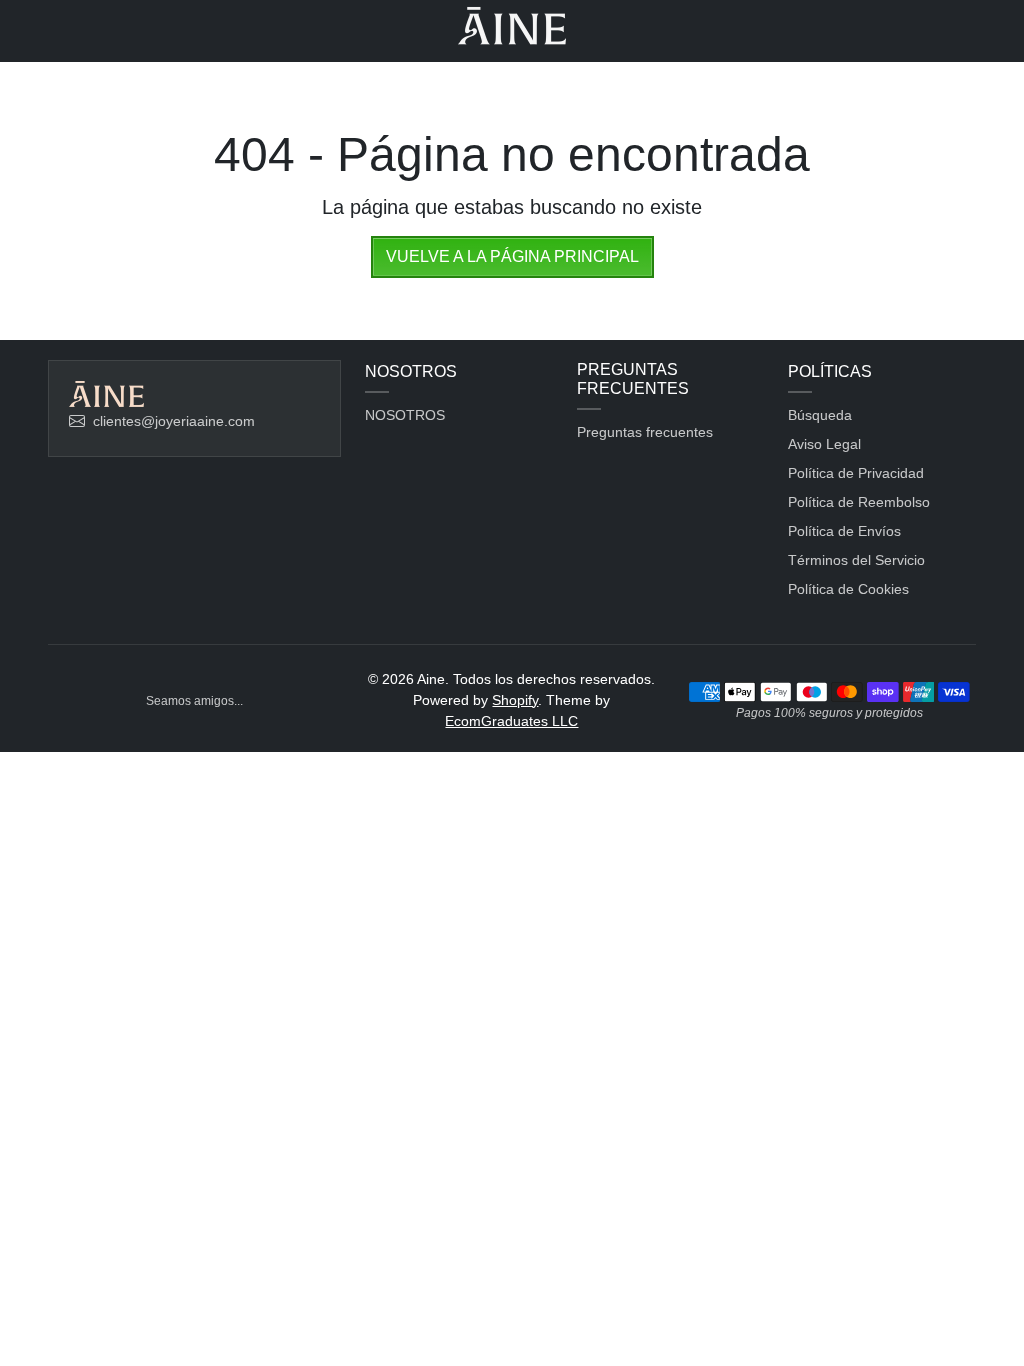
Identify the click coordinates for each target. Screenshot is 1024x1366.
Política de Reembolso (859, 502)
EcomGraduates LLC (511, 721)
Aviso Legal (824, 444)
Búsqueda (820, 415)
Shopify (515, 700)
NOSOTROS (405, 415)
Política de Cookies (848, 589)
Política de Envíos (844, 531)
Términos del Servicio (856, 560)
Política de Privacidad (856, 473)
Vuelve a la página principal (512, 256)
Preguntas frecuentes (645, 432)
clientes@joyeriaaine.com (174, 421)
